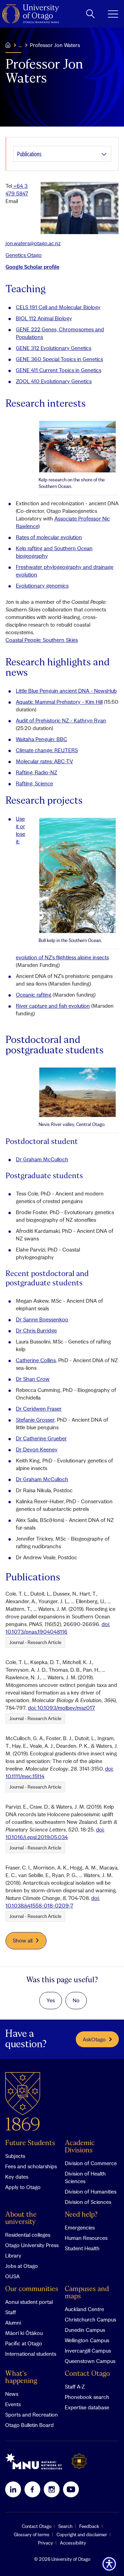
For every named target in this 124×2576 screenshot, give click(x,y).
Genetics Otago (24, 255)
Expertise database (87, 2407)
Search (65, 2526)
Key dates (17, 2177)
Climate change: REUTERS (47, 750)
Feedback (89, 2526)
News (12, 2394)
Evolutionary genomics (42, 585)
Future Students (30, 2143)
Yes (51, 2000)
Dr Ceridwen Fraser (39, 1409)
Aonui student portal (29, 2302)
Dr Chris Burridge (36, 1330)
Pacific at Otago (24, 2343)
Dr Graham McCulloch (42, 1159)
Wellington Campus (87, 2340)
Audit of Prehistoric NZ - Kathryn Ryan (61, 720)
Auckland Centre (84, 2309)
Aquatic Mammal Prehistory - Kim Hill (59, 702)
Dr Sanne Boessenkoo (42, 1319)
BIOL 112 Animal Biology (44, 318)
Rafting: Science (34, 783)
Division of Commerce (91, 2163)
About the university (21, 2218)
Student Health (82, 2248)
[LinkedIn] (13, 2489)
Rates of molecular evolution (49, 537)
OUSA (12, 2276)
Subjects (15, 2156)
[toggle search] (90, 14)
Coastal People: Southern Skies (42, 640)
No (76, 2000)
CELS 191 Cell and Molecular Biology (58, 307)
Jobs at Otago (22, 2266)
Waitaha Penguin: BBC (42, 739)
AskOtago (94, 2039)
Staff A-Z (75, 2386)
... (20, 45)
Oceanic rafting (34, 995)
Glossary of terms (32, 2535)
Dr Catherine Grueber (41, 1438)
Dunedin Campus (85, 2330)
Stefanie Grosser (35, 1420)
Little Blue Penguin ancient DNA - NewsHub (66, 691)
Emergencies (80, 2227)
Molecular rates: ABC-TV (44, 761)
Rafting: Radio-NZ (37, 772)
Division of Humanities (91, 2191)
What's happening (21, 2378)
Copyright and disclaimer (82, 2535)
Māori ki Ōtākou (24, 2333)
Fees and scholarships (31, 2166)
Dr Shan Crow (33, 1379)
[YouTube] (71, 2489)
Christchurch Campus (90, 2319)
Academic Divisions (80, 2147)
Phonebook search (87, 2397)
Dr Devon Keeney (37, 1449)
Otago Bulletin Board (29, 2425)
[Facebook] (32, 2489)
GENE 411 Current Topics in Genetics (59, 370)
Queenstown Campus (90, 2361)
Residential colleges (28, 2235)
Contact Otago (87, 2374)
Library (13, 2255)
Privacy (45, 2543)
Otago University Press (32, 2245)
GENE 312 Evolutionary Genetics (54, 348)
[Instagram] (52, 2489)
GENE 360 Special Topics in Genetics (59, 359)
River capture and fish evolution (53, 1006)
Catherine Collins (36, 1360)
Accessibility (73, 2543)
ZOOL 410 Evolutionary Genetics (54, 381)
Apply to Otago (23, 2187)
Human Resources (86, 2238)
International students (31, 2354)
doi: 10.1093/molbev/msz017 (61, 1708)
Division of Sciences (88, 2202)
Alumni (13, 2323)
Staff (11, 2312)
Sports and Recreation (32, 2415)
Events (13, 2404)
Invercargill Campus (88, 2351)
